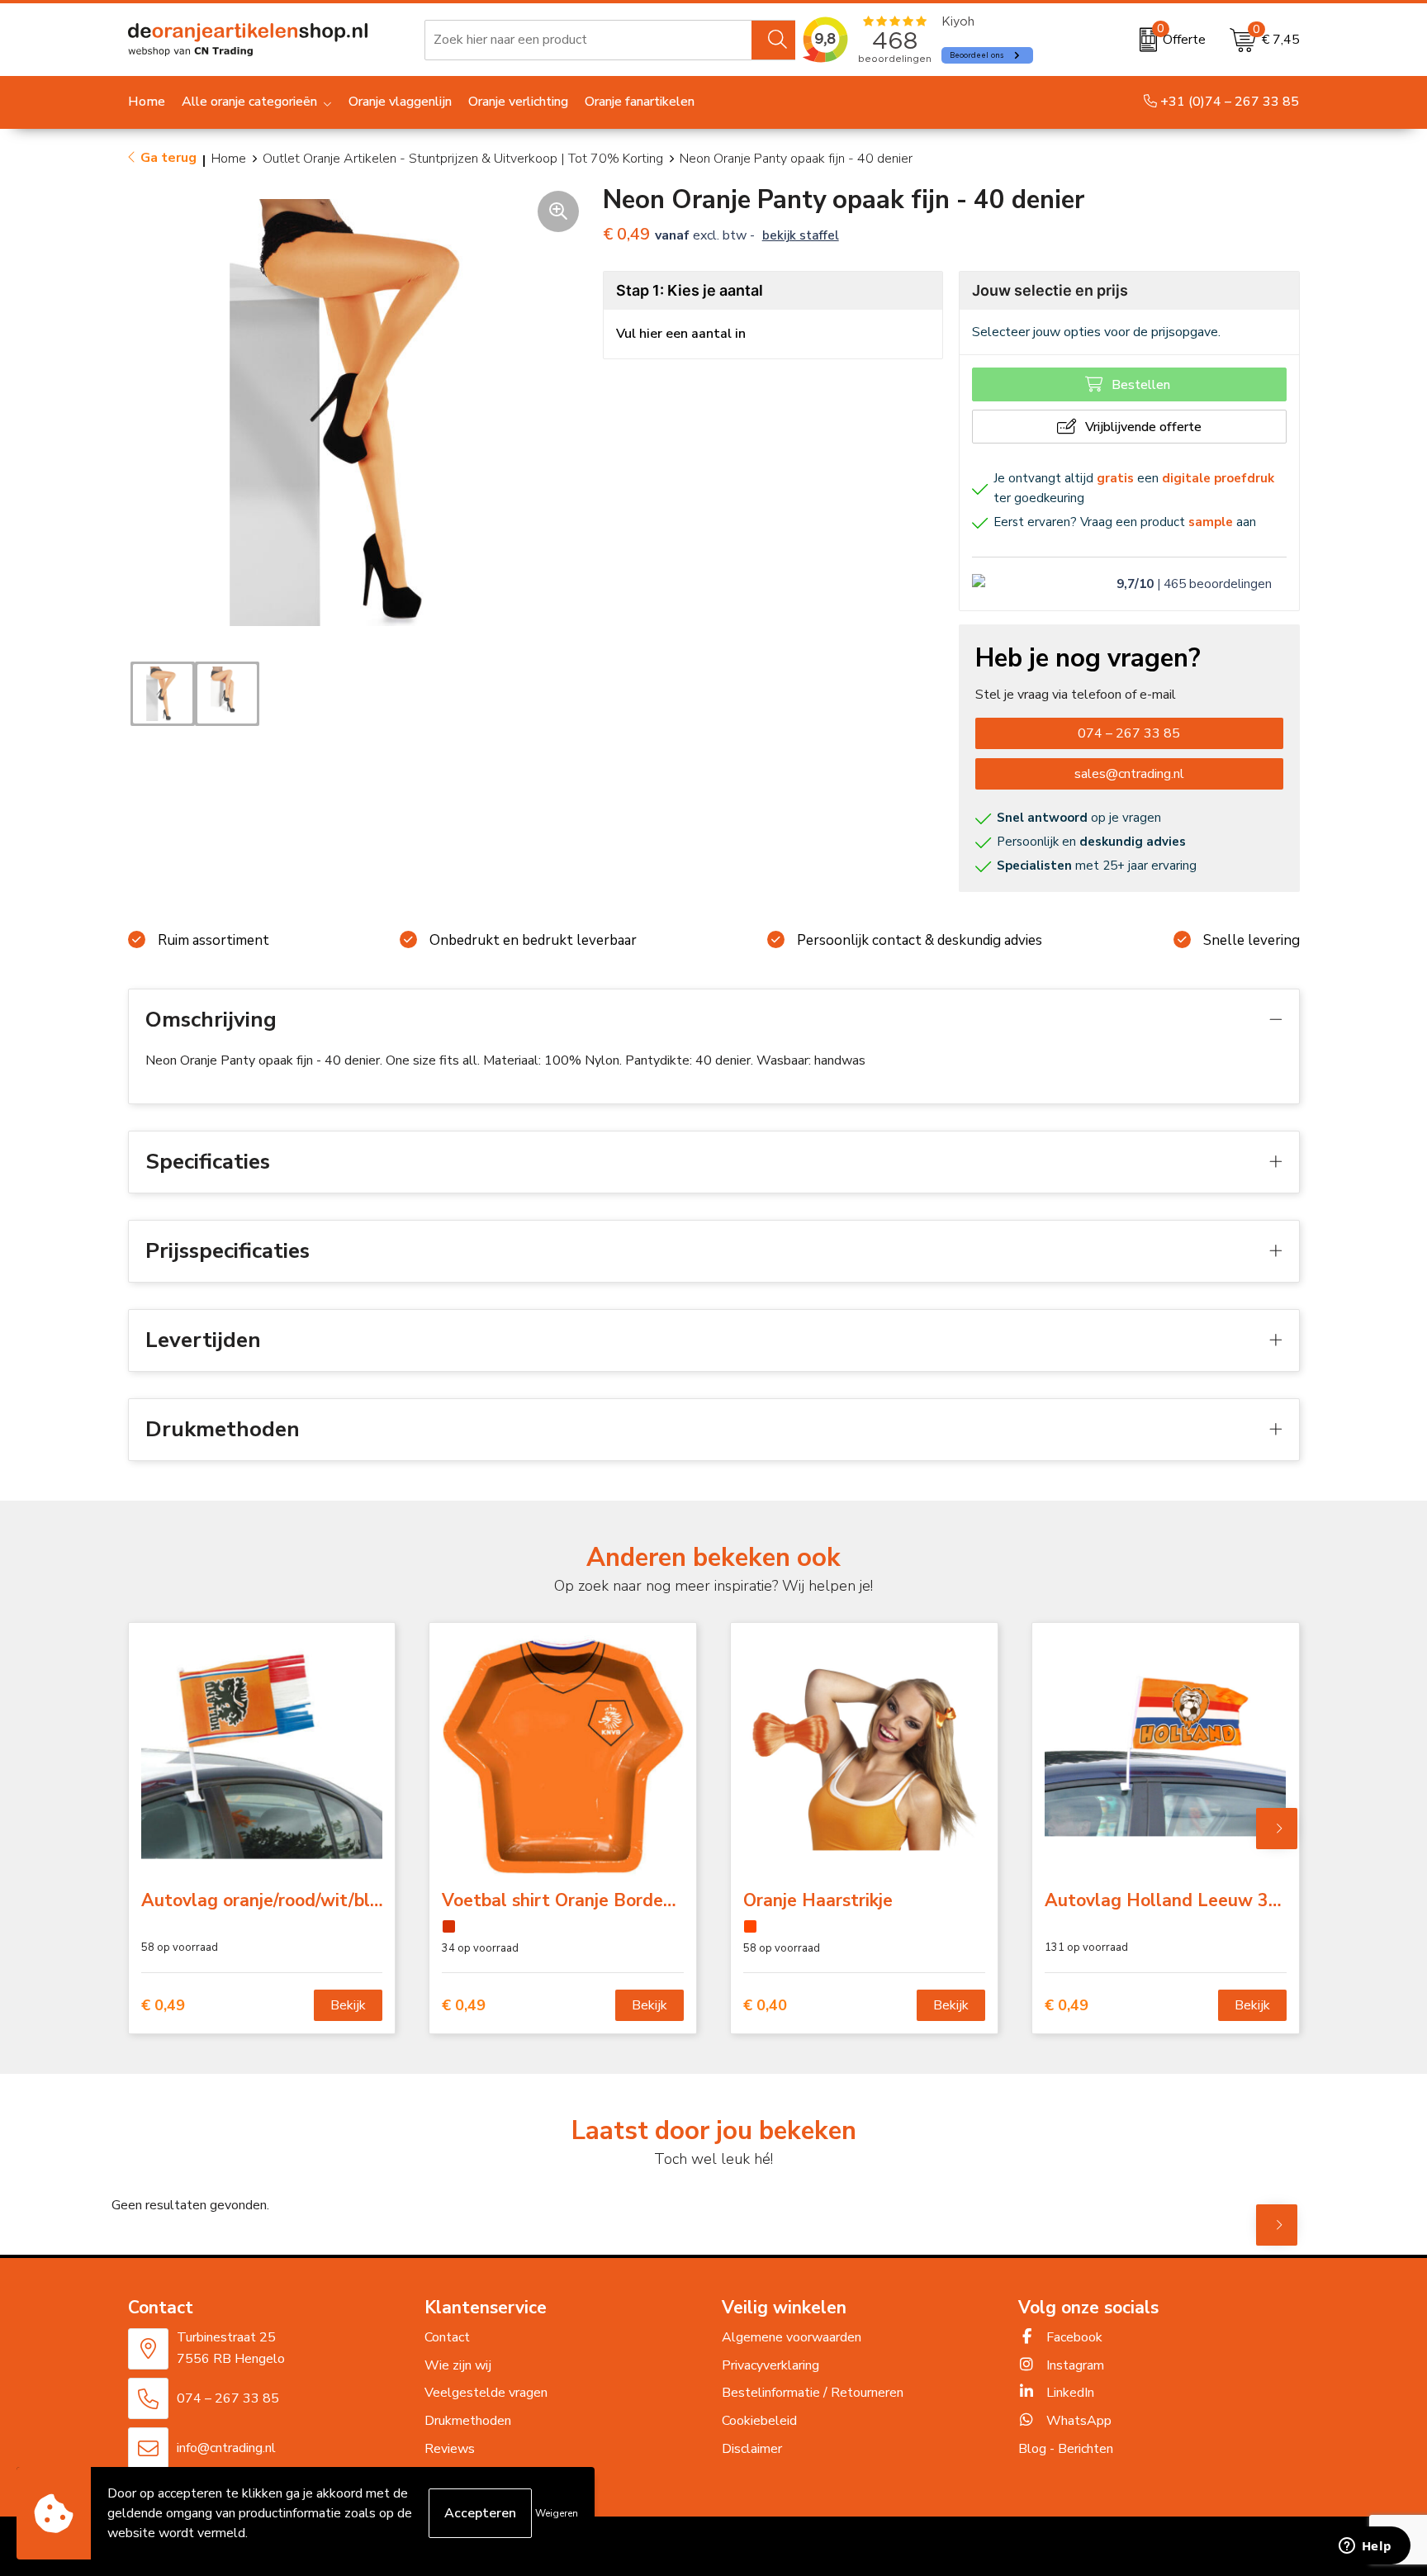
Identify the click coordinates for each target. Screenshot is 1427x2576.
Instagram (1074, 2365)
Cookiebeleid (759, 2421)
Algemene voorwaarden (792, 2337)
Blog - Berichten (1066, 2449)
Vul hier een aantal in (681, 334)
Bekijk (348, 2005)
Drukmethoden (468, 2421)
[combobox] (588, 40)
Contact (447, 2337)
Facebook (1073, 2337)
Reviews (450, 2449)
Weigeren (557, 2513)
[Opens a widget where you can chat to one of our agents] (1365, 2547)
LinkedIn (1069, 2393)
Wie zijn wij (458, 2365)
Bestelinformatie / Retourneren (813, 2393)
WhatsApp (1077, 2421)
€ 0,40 (765, 2006)
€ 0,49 (163, 2006)
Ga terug (168, 158)
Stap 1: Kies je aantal (690, 290)
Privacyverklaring (770, 2365)
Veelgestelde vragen (486, 2393)
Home (229, 159)
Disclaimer (752, 2449)
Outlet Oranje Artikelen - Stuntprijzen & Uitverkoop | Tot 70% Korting (463, 159)
